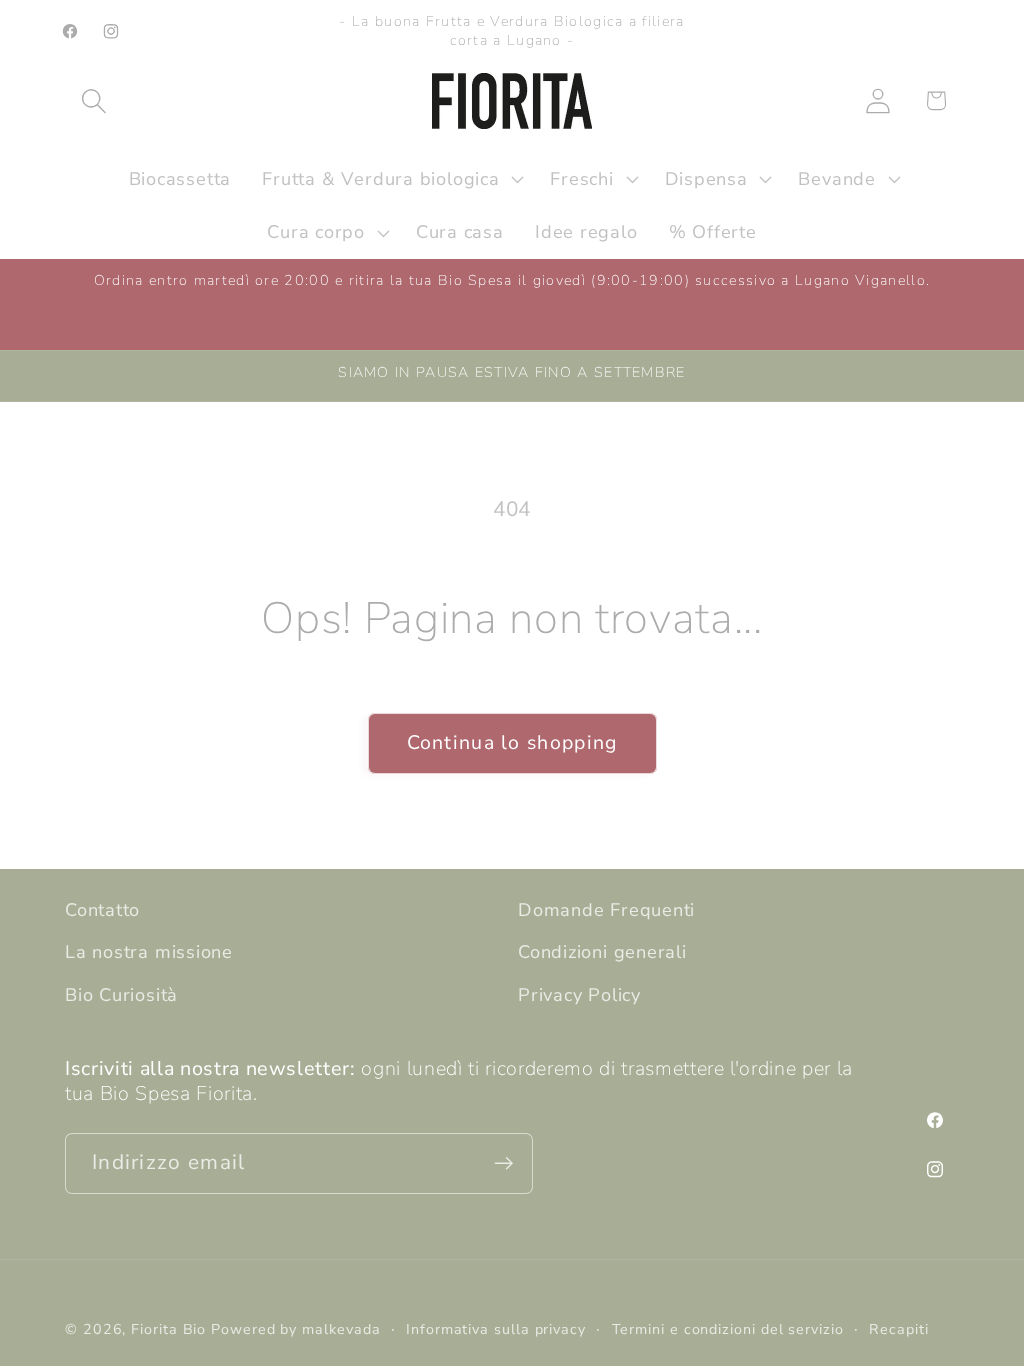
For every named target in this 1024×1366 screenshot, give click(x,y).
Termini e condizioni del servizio (728, 1329)
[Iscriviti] (503, 1163)
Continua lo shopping (512, 742)
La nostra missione (149, 952)
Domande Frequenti (606, 910)
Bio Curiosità (121, 995)
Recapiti (898, 1329)
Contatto (102, 910)
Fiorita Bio (168, 1329)
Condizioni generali (602, 952)
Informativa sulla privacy (496, 1329)
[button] (93, 100)
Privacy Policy (579, 995)
